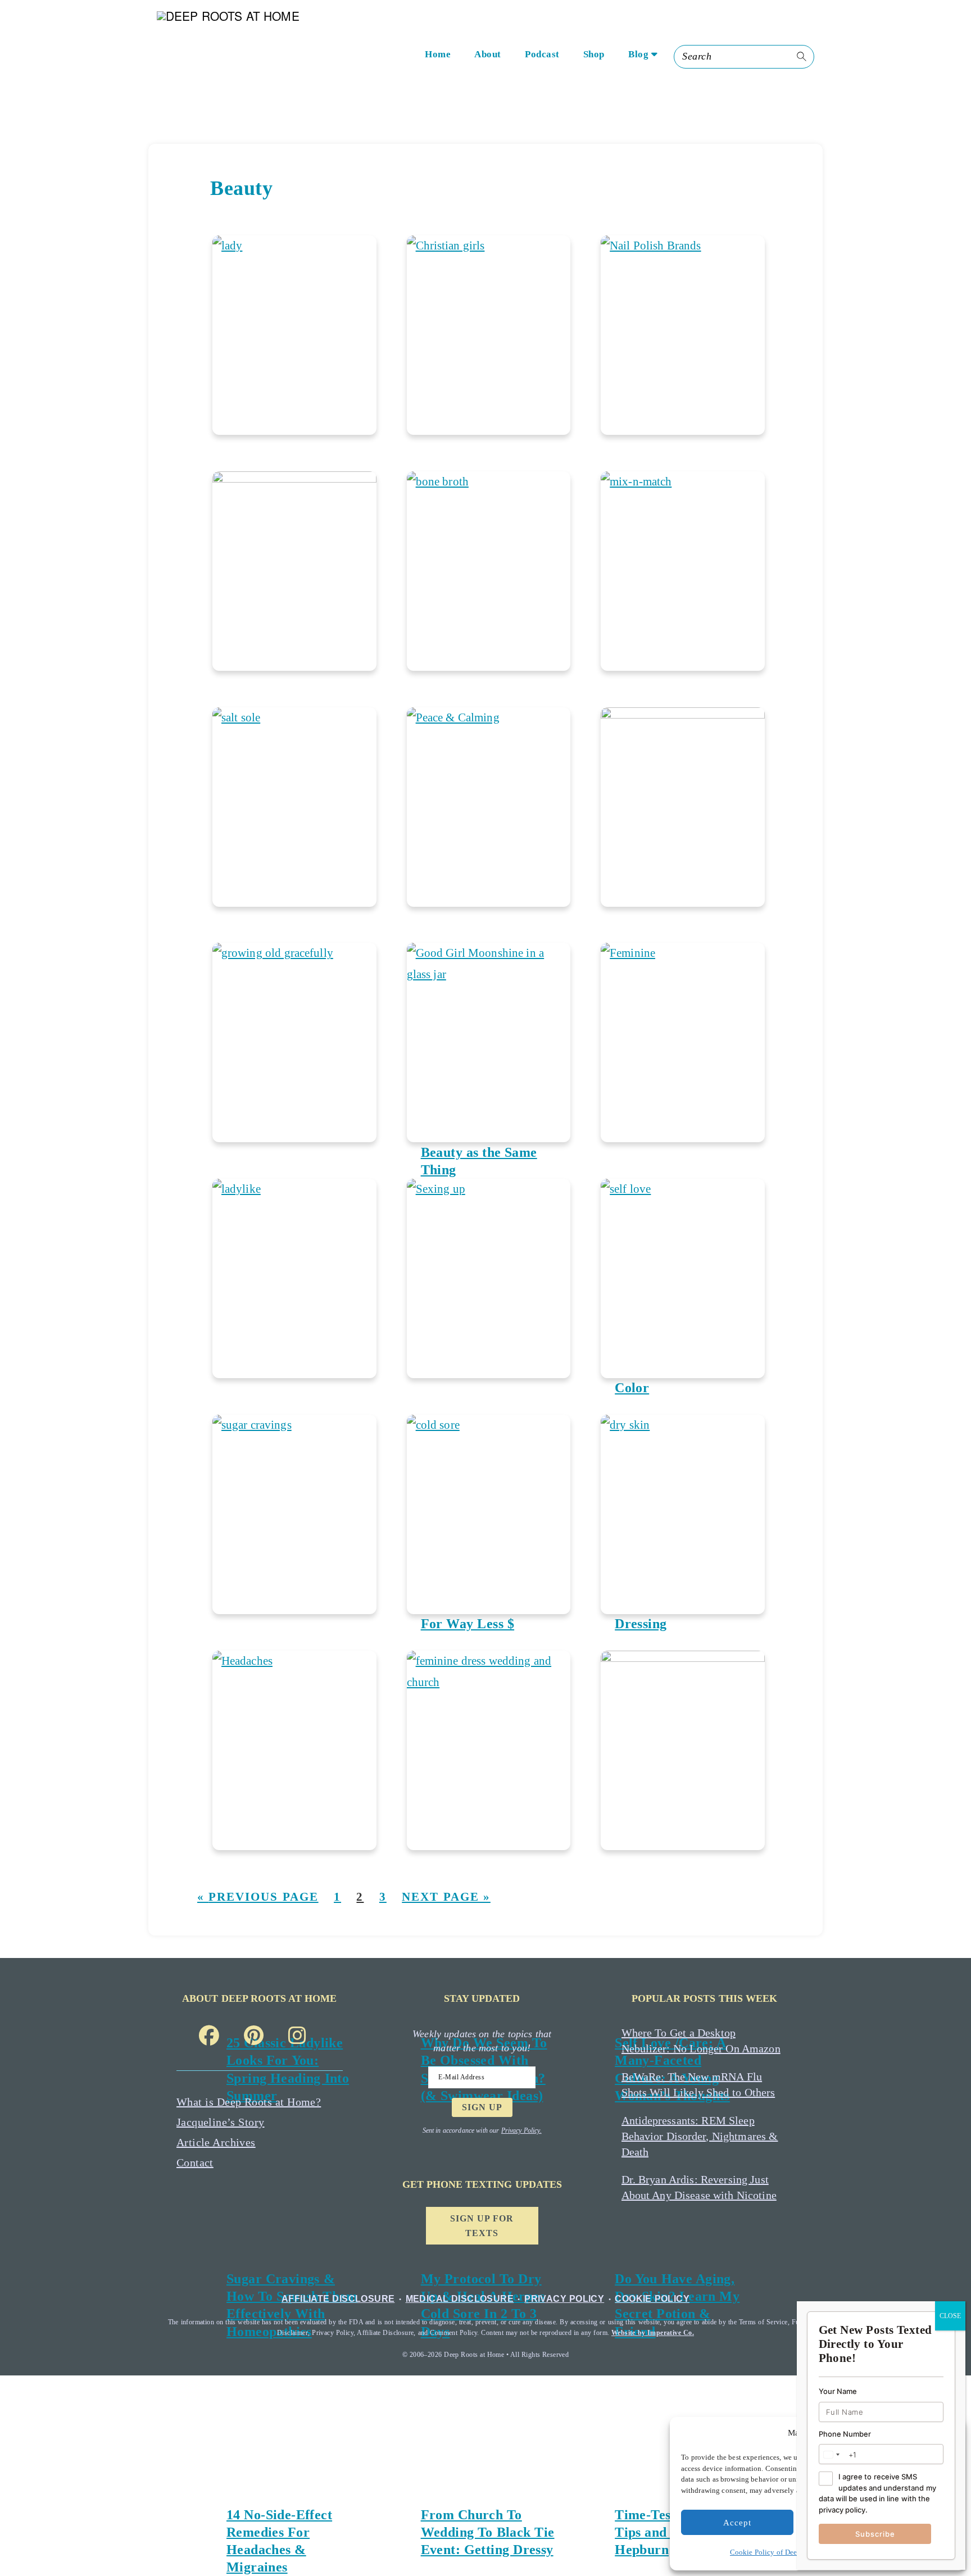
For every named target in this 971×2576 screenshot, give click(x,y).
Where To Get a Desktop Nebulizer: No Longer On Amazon (701, 2041)
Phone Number (845, 2434)
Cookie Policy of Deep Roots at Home (789, 2552)
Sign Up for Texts (482, 2226)
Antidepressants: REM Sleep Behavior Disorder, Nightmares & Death (700, 2136)
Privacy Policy (564, 2299)
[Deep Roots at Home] (246, 57)
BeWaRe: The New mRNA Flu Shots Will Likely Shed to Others (698, 2084)
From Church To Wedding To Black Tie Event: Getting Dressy (488, 2532)
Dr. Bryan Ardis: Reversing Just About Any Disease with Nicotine (699, 2187)
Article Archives (216, 2142)
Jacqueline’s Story (221, 2122)
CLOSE (950, 2316)
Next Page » (446, 1897)
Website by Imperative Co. (653, 2333)
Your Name (838, 2392)
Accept (737, 2523)
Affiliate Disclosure (338, 2299)
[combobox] (831, 2455)
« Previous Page (258, 1897)
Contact (195, 2162)
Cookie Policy (652, 2299)
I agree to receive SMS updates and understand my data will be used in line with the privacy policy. (877, 2493)
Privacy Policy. (521, 2130)
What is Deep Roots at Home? (249, 2102)
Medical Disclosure (460, 2299)
